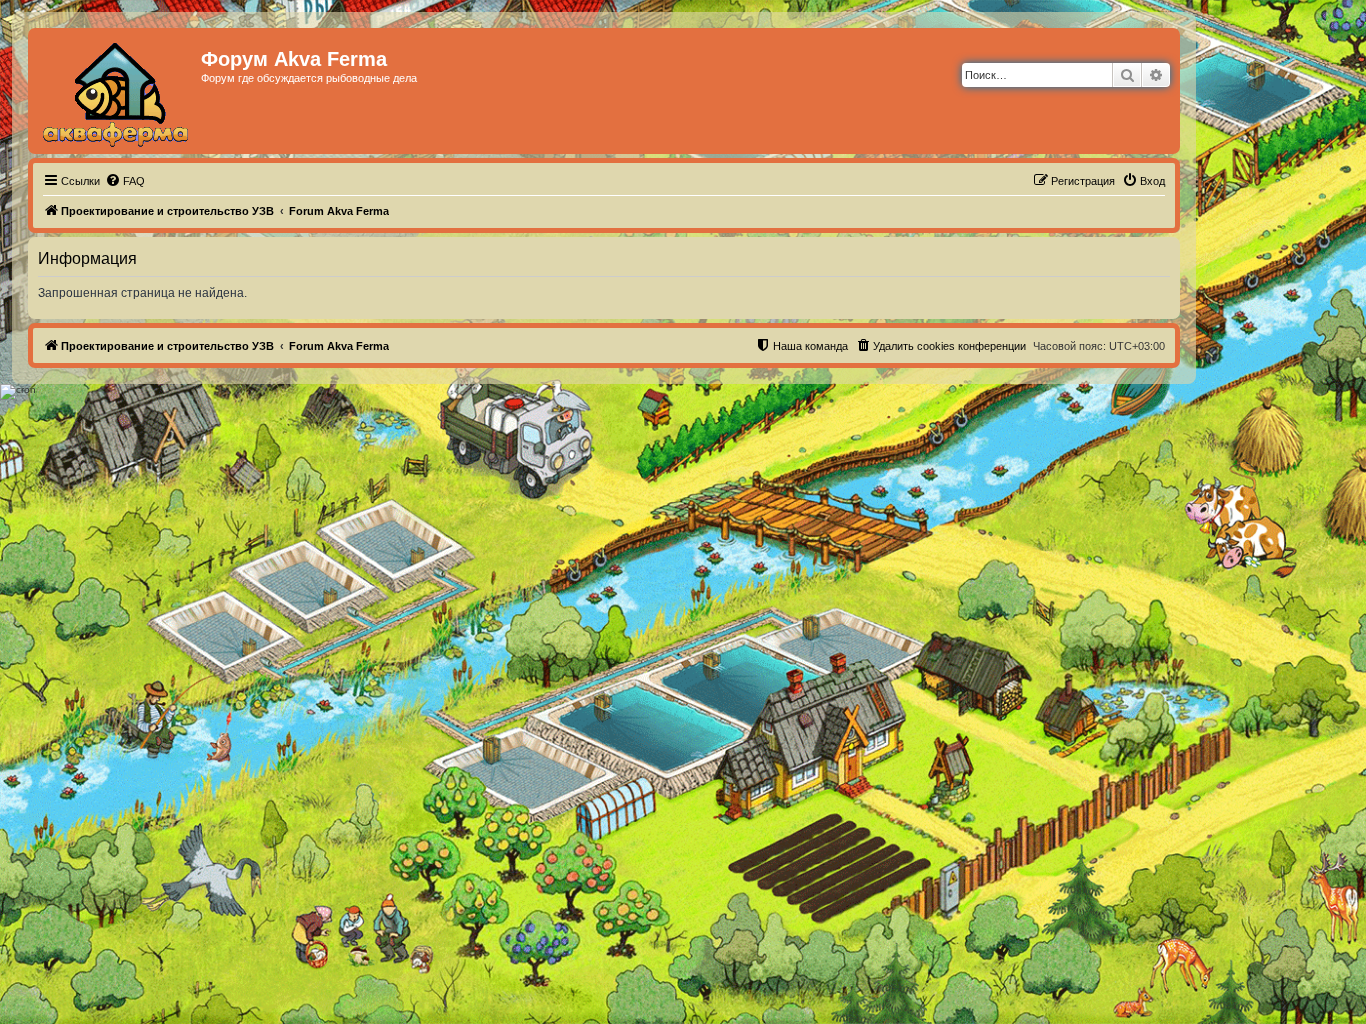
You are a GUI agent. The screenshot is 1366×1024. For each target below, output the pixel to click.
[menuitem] (125, 181)
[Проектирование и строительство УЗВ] (117, 91)
